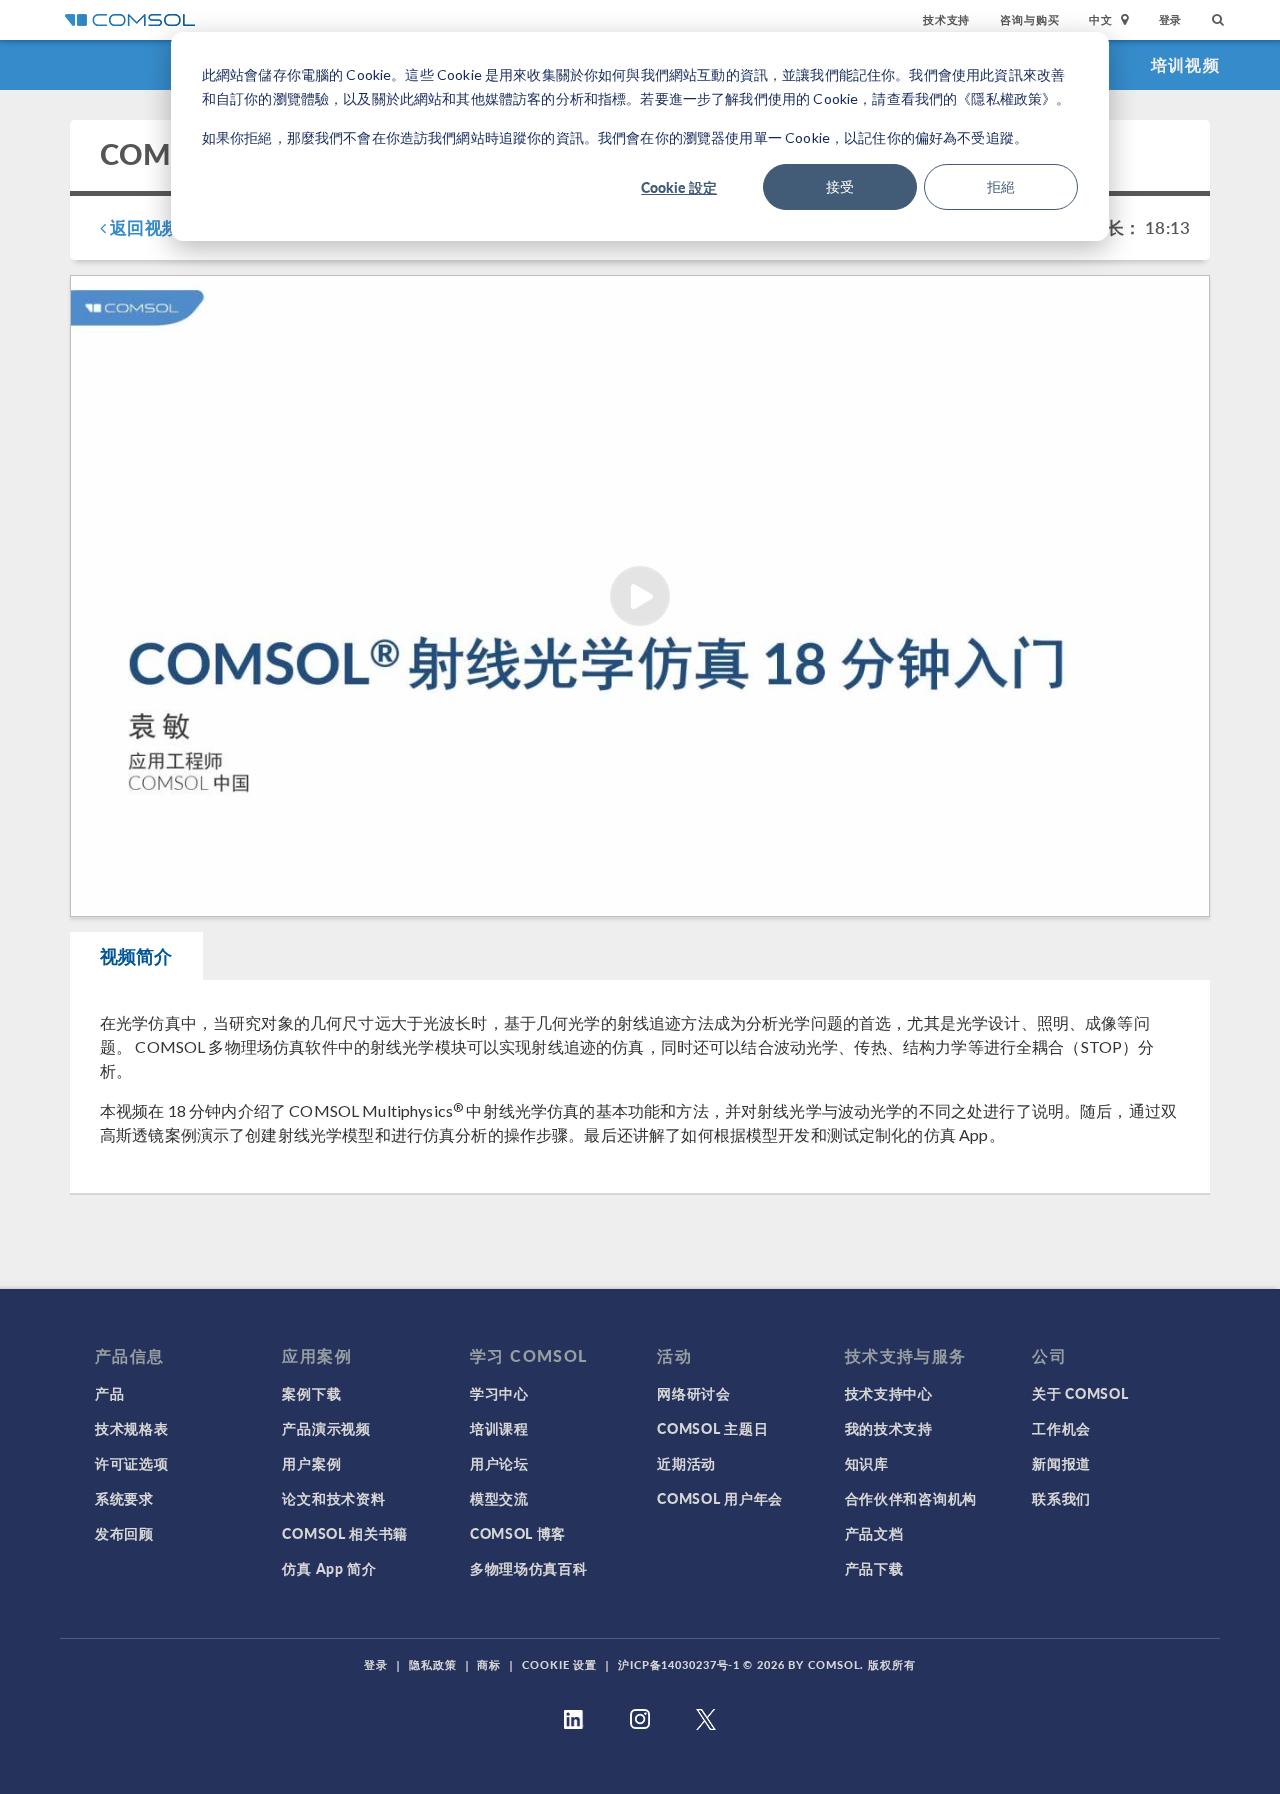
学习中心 (499, 1393)
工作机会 (1061, 1428)
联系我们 (1061, 1498)
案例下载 (311, 1393)
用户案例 (311, 1463)
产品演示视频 (326, 1428)
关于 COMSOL (1080, 1393)
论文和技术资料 (333, 1498)
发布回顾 (124, 1533)
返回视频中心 (159, 227)
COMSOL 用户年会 (720, 1498)
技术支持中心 (889, 1393)
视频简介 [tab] (136, 955)
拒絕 (1001, 186)
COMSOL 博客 (518, 1533)
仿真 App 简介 (329, 1568)
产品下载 (874, 1568)
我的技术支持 (889, 1428)
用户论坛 (499, 1463)
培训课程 (499, 1428)
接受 (840, 186)
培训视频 (1185, 64)
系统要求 (124, 1498)
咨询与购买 (1029, 19)
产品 (109, 1393)
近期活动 (686, 1463)
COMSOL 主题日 (712, 1428)
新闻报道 (1061, 1463)
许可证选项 (132, 1463)
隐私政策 (433, 1664)
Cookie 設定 (679, 187)
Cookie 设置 (559, 1664)
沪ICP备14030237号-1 (679, 1664)
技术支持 (946, 19)
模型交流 (499, 1498)
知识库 (867, 1463)
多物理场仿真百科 (529, 1568)
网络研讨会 (694, 1393)
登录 (1171, 19)
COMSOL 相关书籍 (345, 1533)
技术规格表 (132, 1428)
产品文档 (874, 1533)
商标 (489, 1664)
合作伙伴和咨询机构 (911, 1498)
